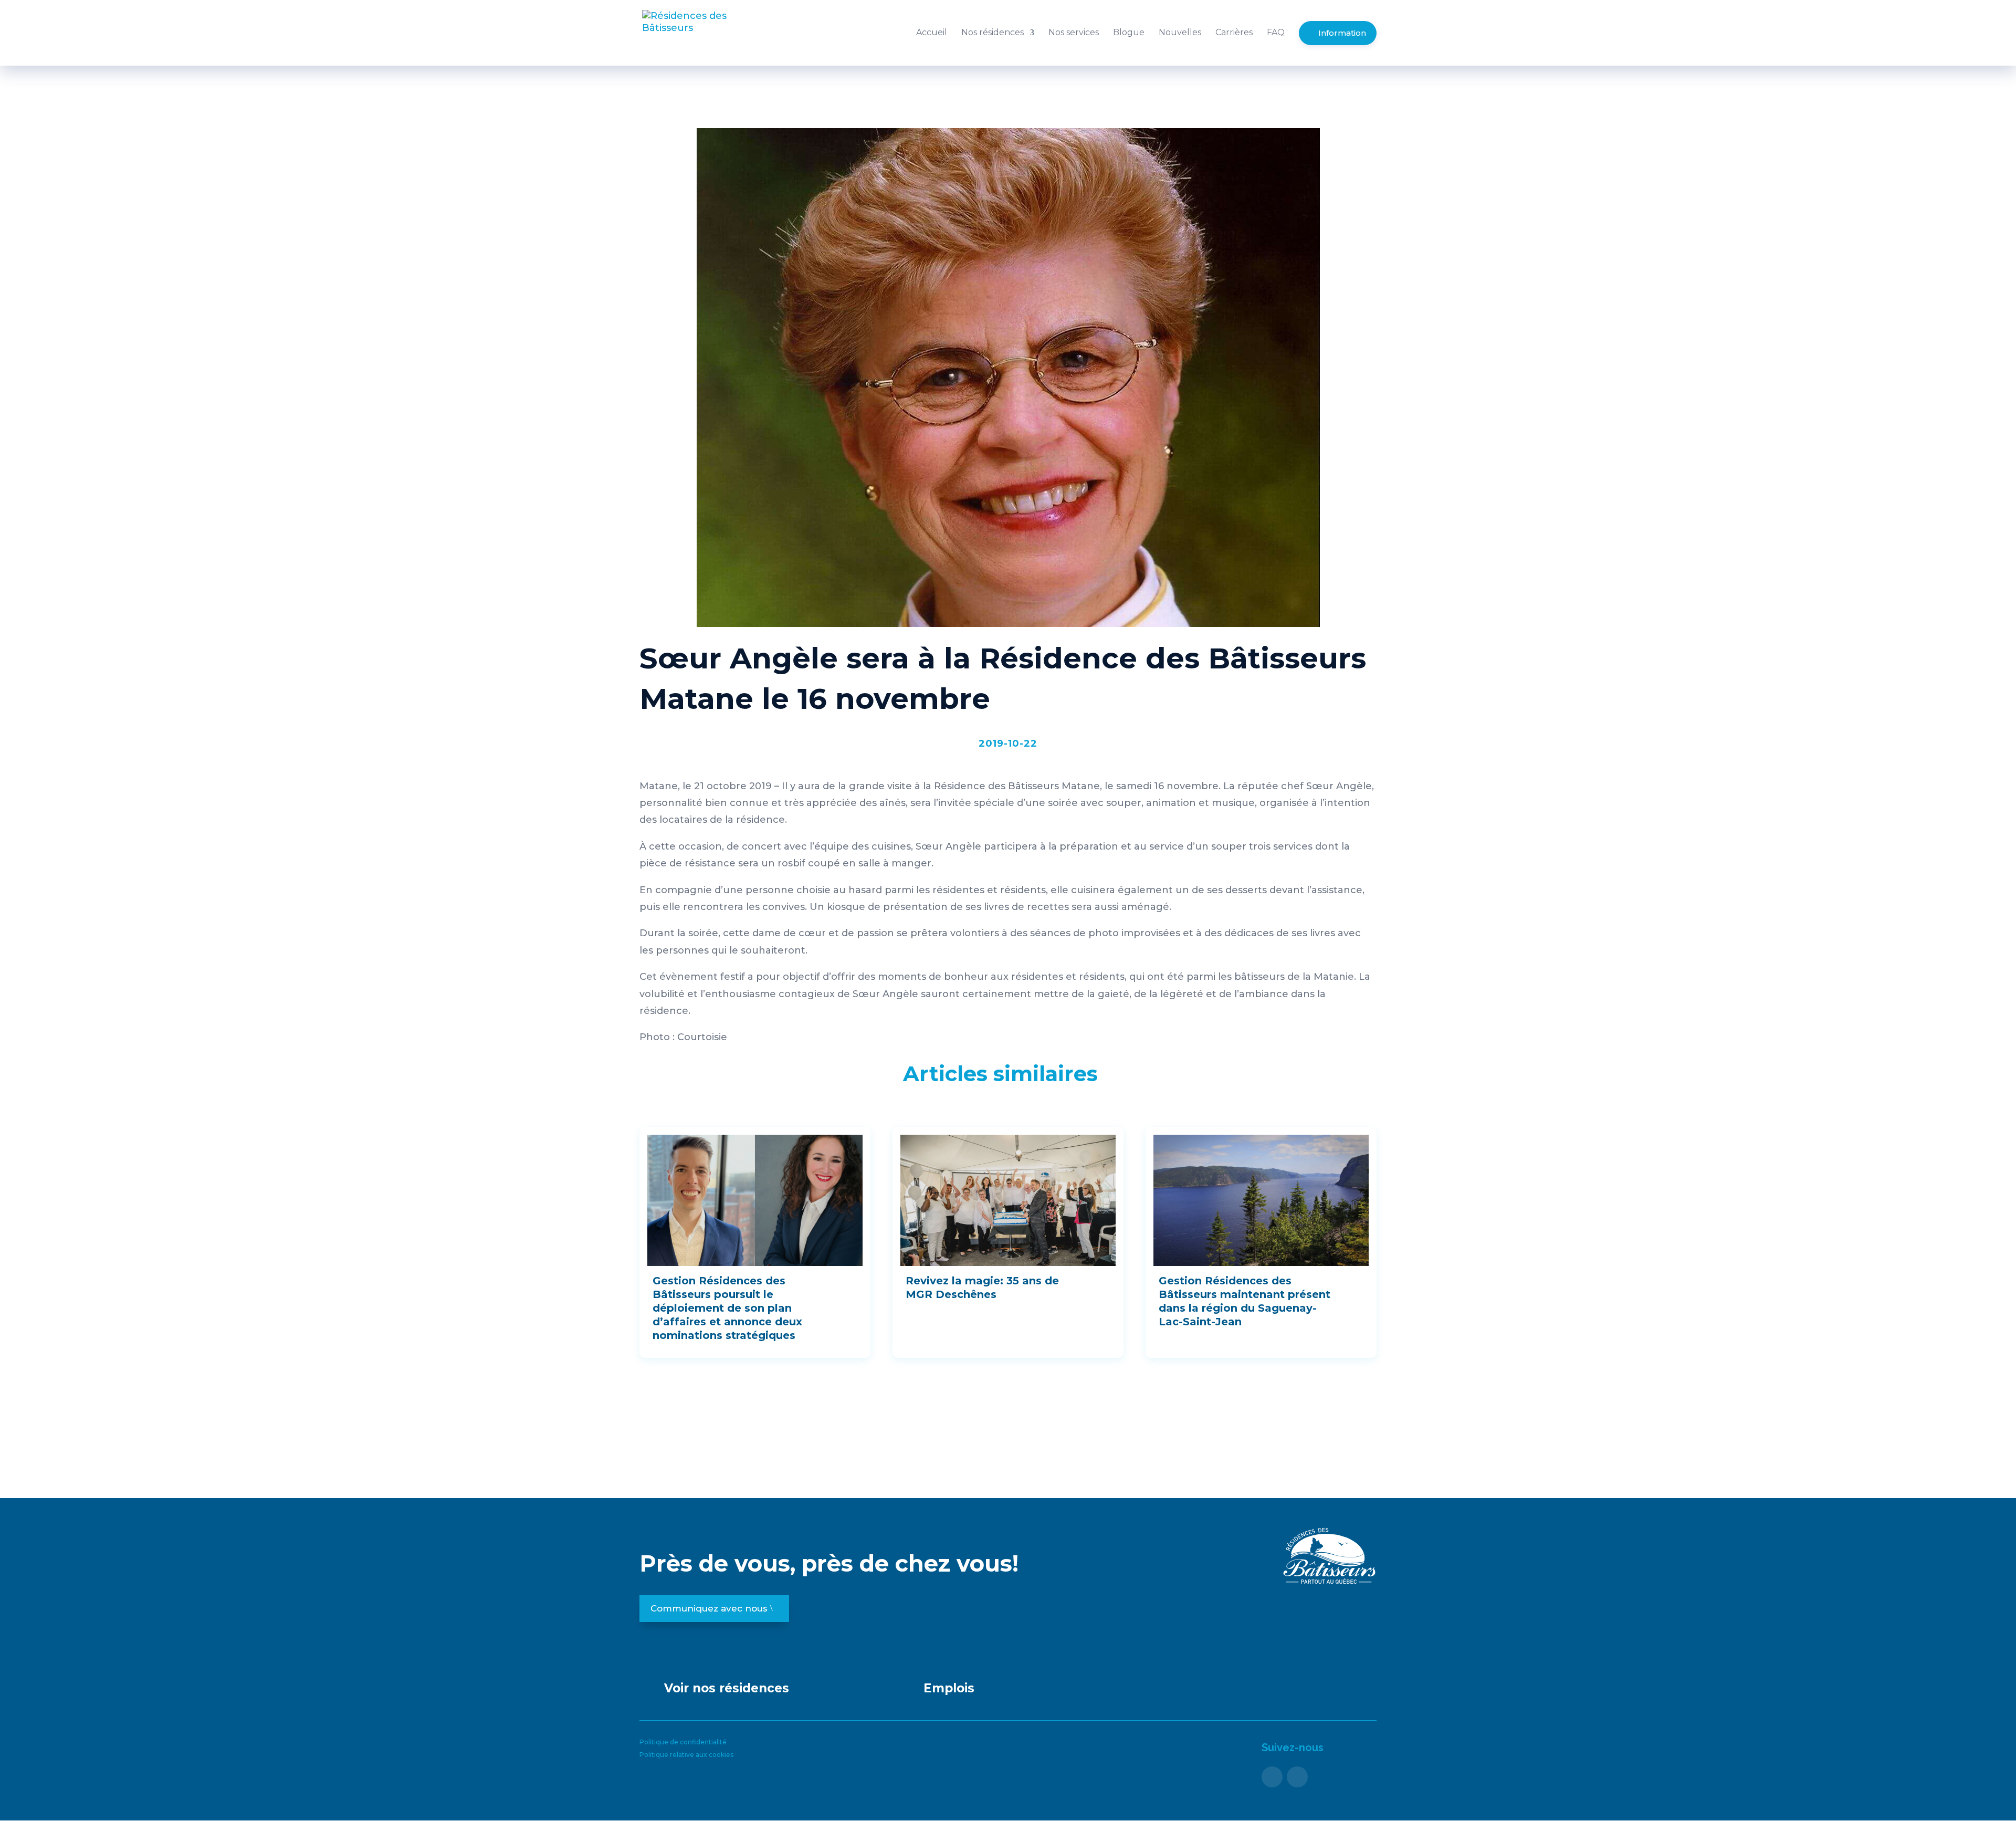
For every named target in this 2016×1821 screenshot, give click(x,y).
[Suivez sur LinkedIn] (1297, 1777)
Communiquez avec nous (709, 1608)
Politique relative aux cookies (686, 1755)
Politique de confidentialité (683, 1742)
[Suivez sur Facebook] (1272, 1777)
